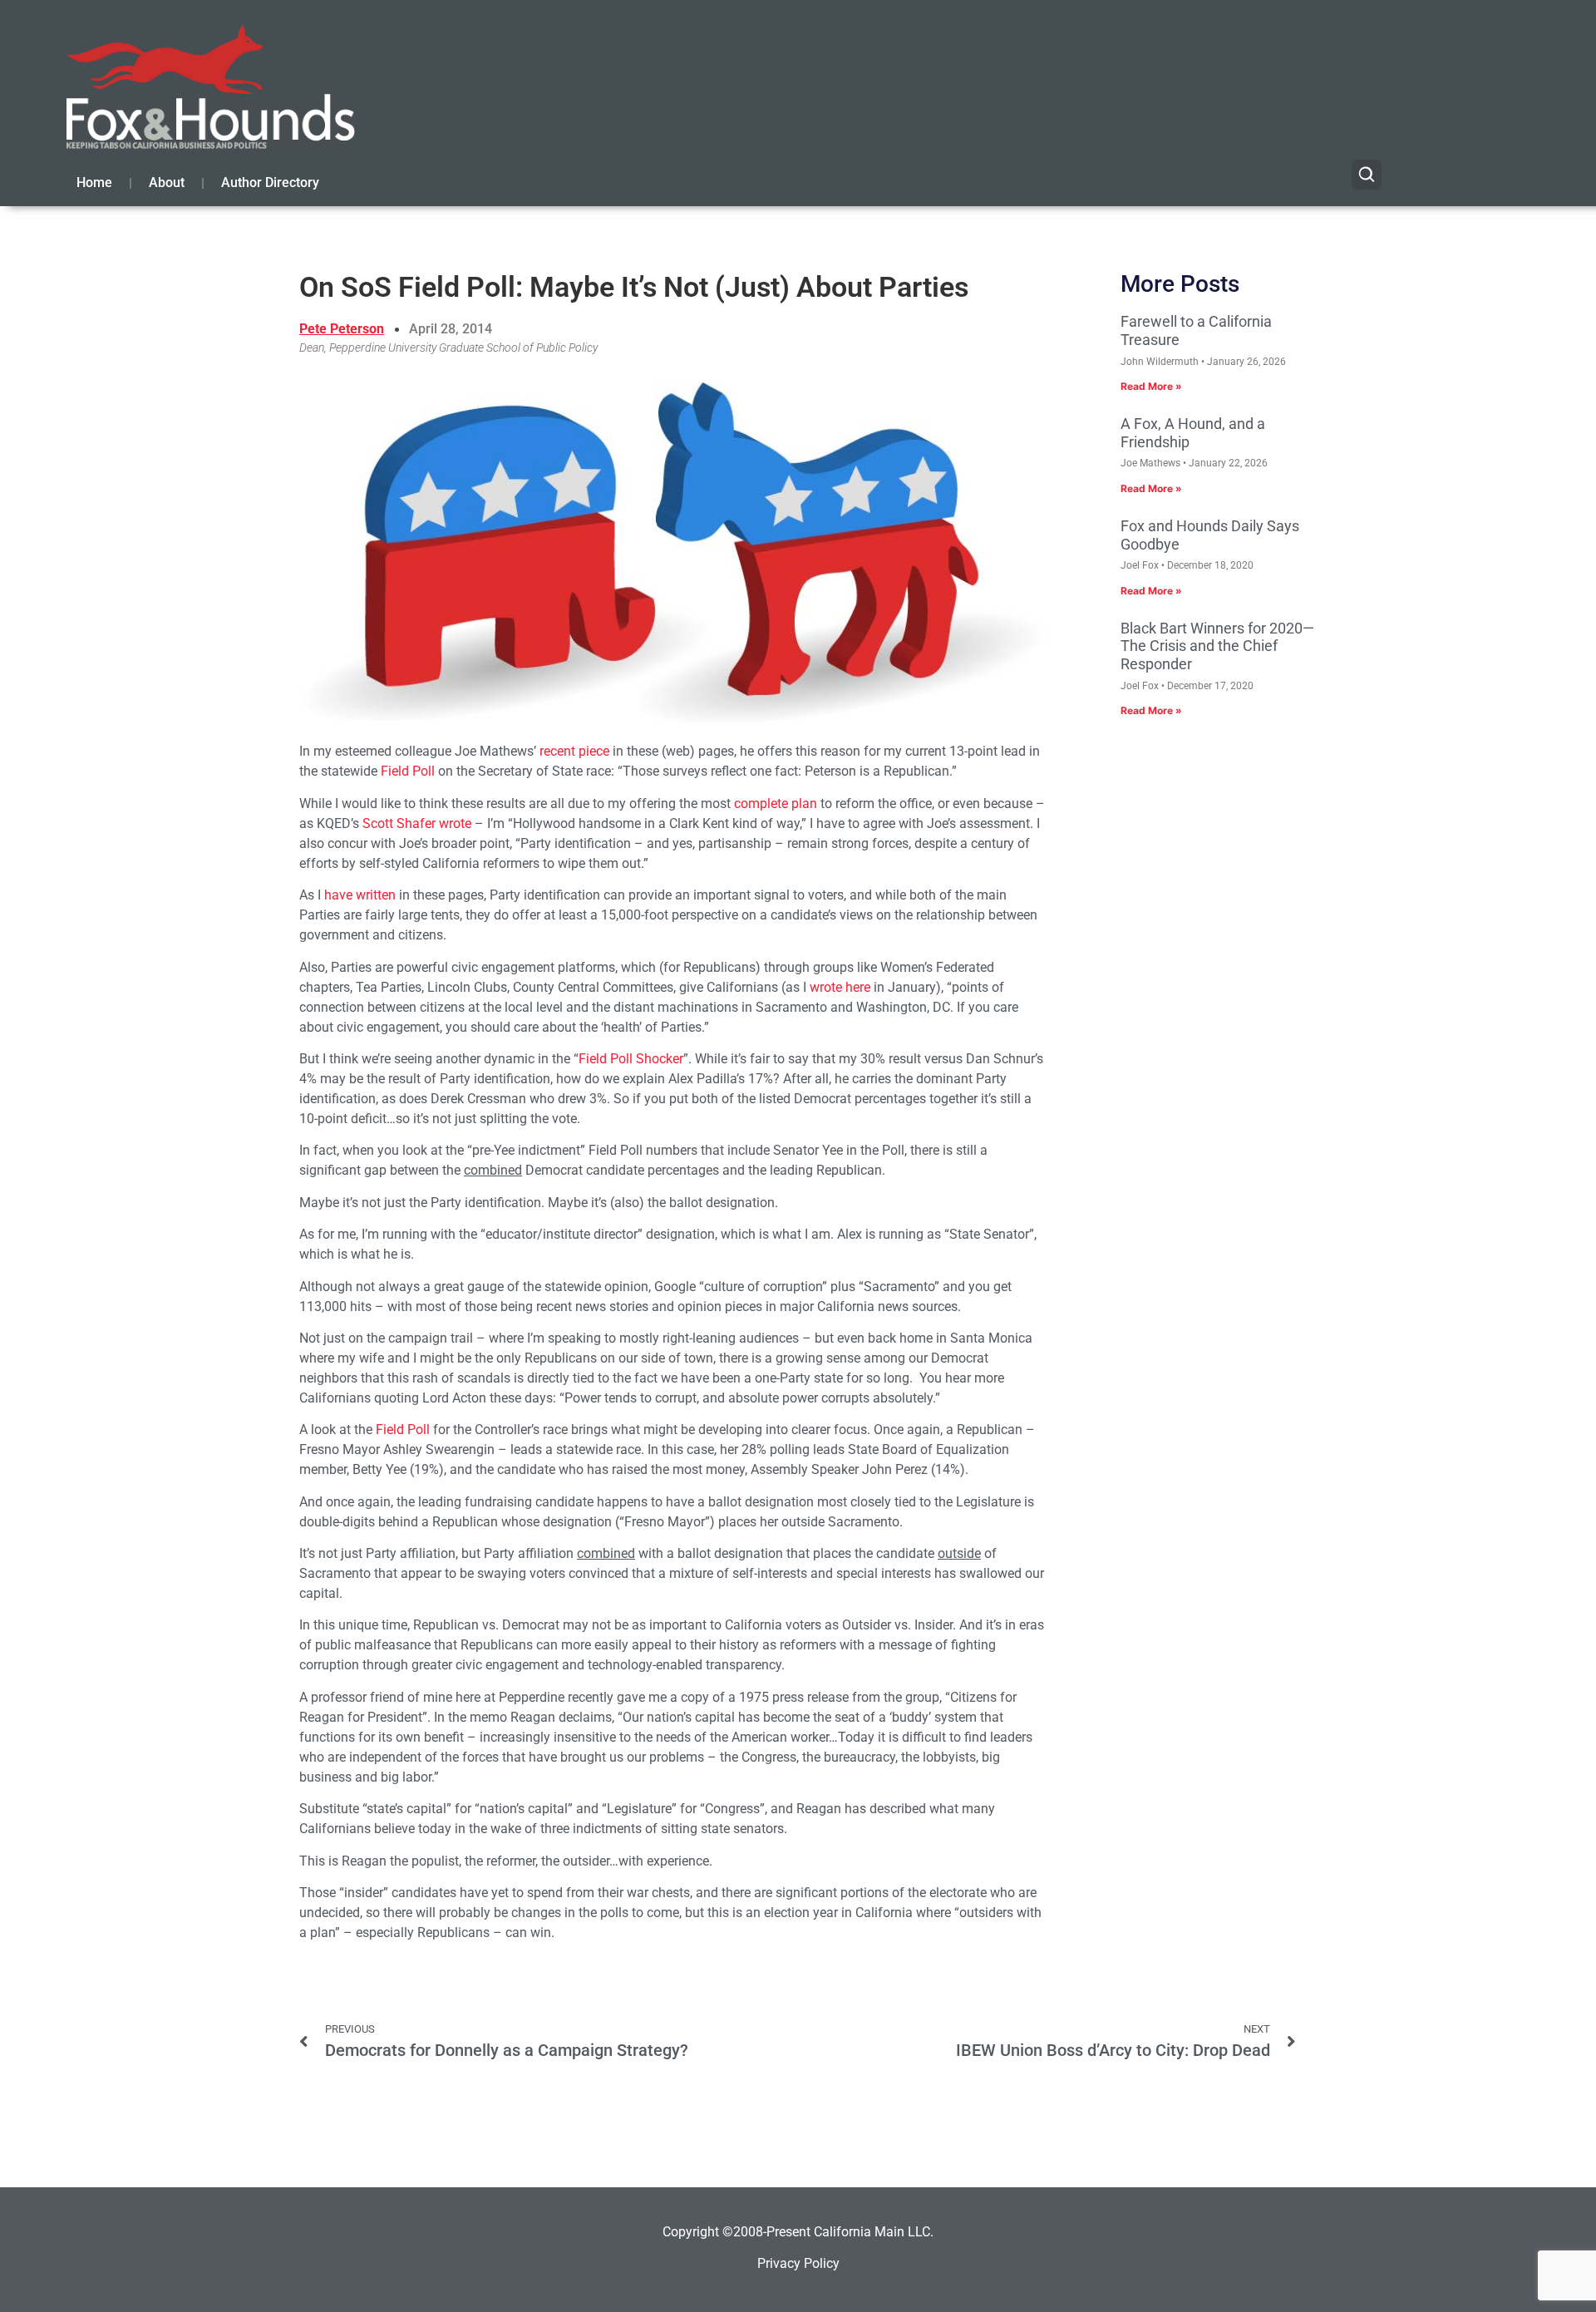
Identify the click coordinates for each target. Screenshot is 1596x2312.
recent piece (574, 751)
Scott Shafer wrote (417, 823)
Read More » (1151, 386)
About (167, 182)
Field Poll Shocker (631, 1059)
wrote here (840, 987)
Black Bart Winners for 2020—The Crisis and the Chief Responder (1217, 646)
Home (94, 182)
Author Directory (270, 182)
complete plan (776, 804)
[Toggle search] (1367, 175)
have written (360, 895)
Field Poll (408, 771)
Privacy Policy (798, 2263)
